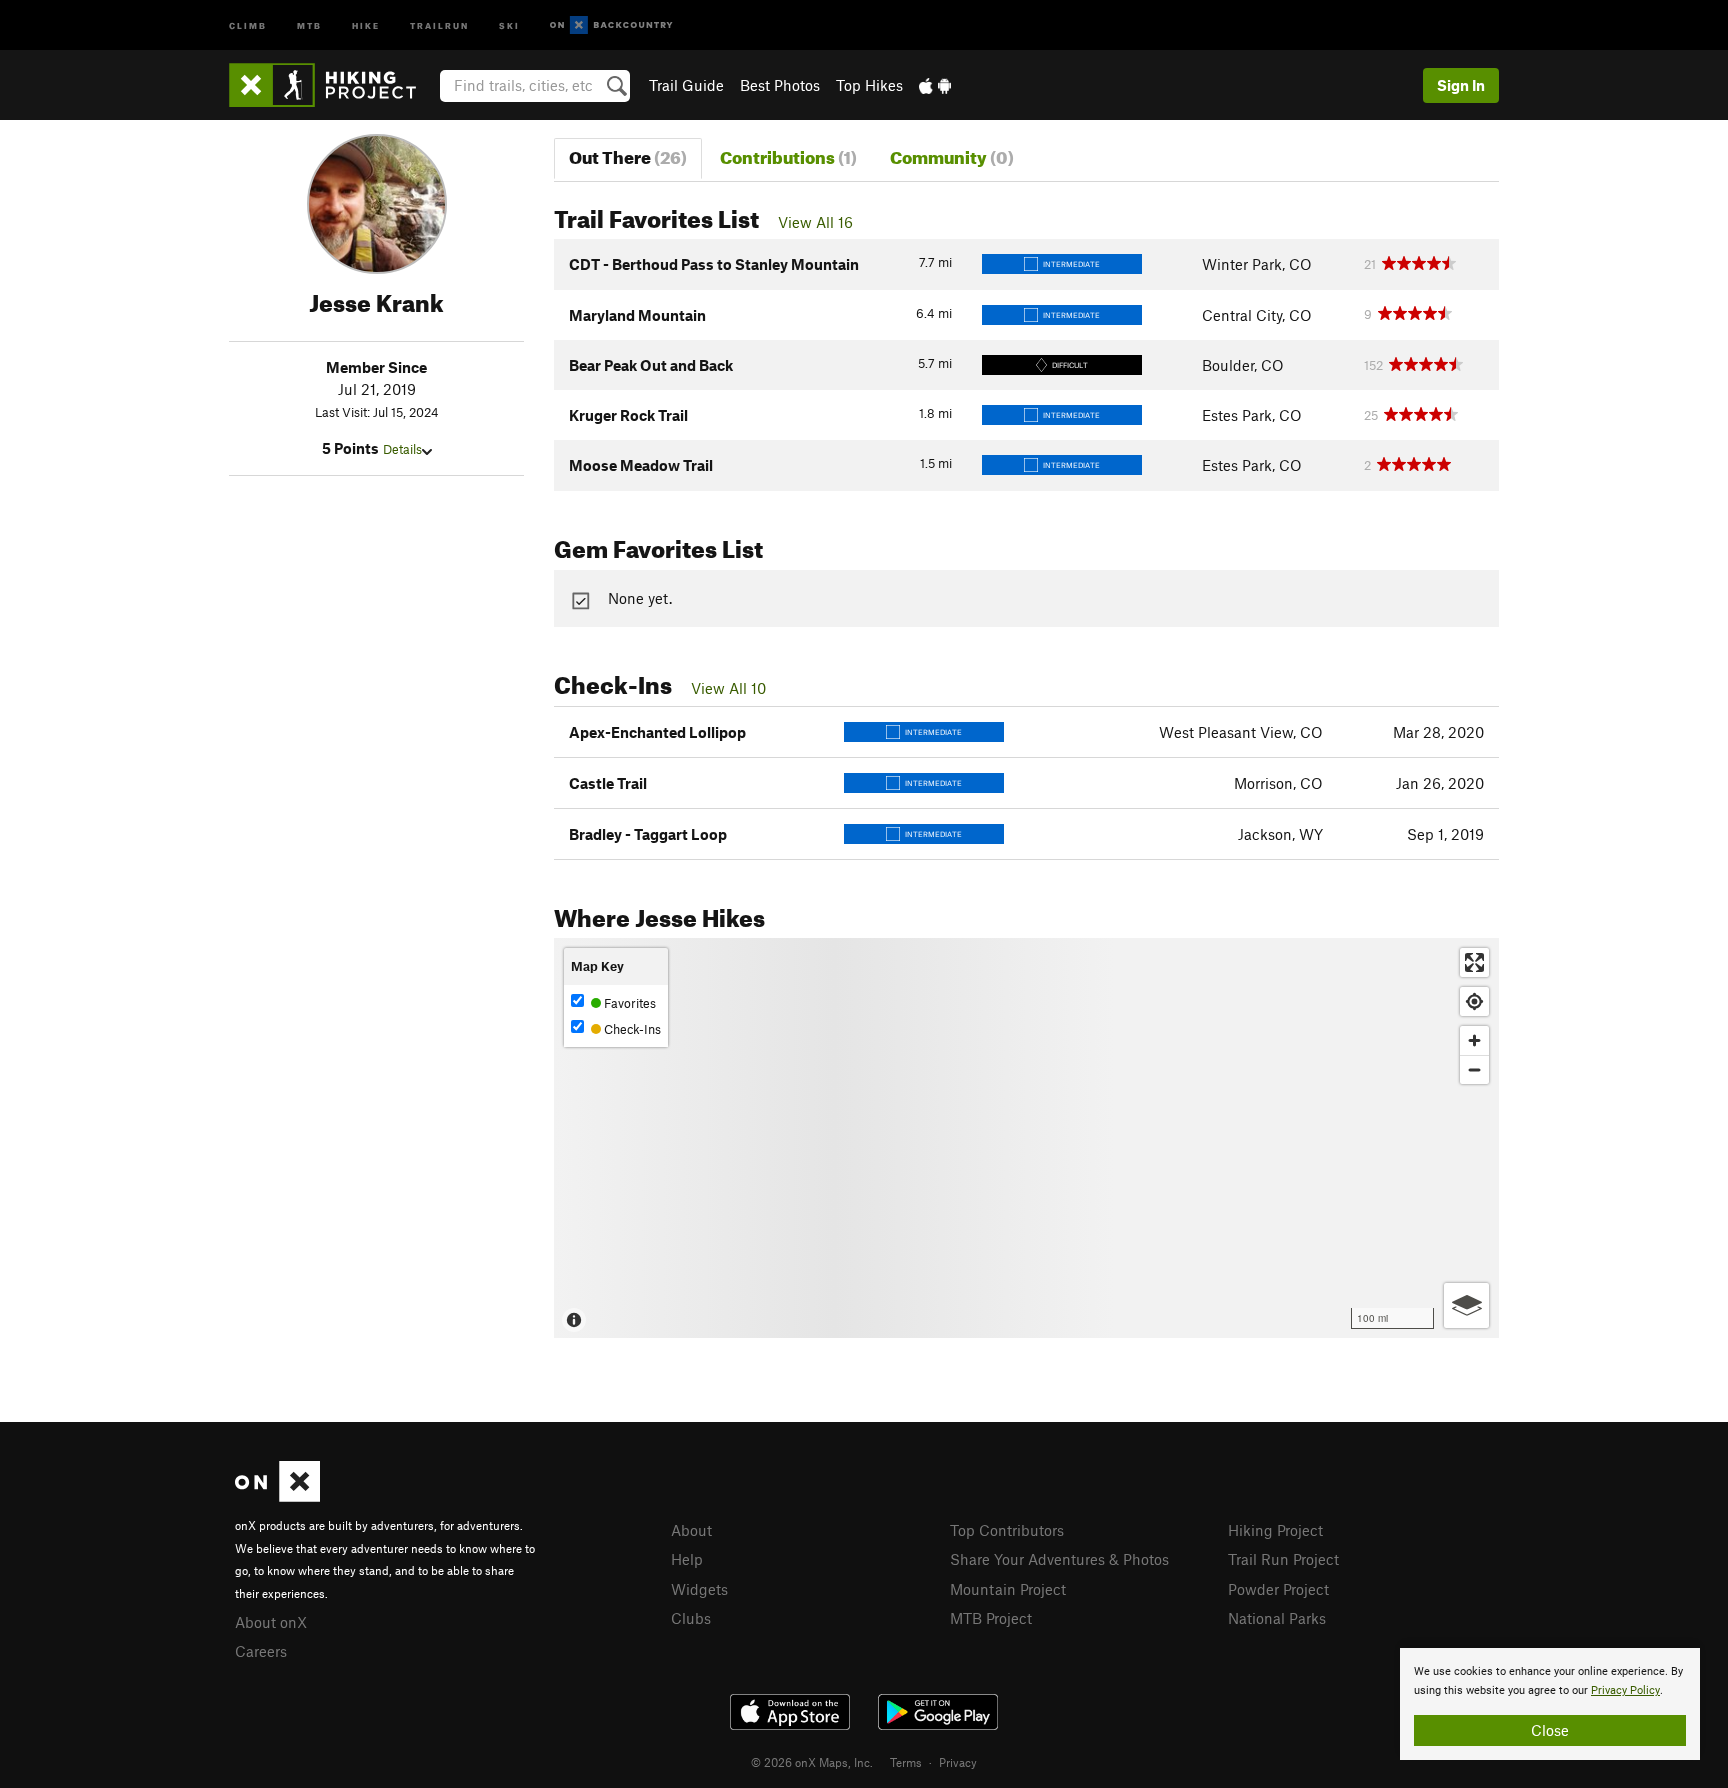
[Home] (332, 85)
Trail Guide (686, 85)
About (691, 1530)
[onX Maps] (277, 1496)
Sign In (1461, 85)
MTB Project (991, 1618)
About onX (271, 1622)
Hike (366, 24)
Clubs (691, 1618)
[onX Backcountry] (611, 25)
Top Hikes (869, 85)
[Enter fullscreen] (1474, 962)
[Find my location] (1474, 1001)
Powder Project (1278, 1589)
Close (1550, 1730)
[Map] (1026, 1138)
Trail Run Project (1283, 1559)
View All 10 (728, 688)
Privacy (958, 1762)
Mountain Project (1008, 1589)
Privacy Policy (1625, 1690)
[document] (1550, 1704)
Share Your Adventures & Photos (1059, 1559)
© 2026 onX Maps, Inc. (812, 1762)
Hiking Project (1275, 1530)
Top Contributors (1007, 1530)
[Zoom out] (1474, 1069)
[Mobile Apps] (935, 85)
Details (402, 449)
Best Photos (780, 85)
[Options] (1466, 1305)
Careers (261, 1651)
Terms (906, 1762)
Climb (248, 24)
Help (687, 1559)
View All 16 (815, 222)
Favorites (628, 1003)
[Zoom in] (1474, 1040)
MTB (309, 24)
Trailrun (439, 24)
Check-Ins (631, 1029)
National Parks (1277, 1618)
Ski (509, 24)
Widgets (699, 1589)
